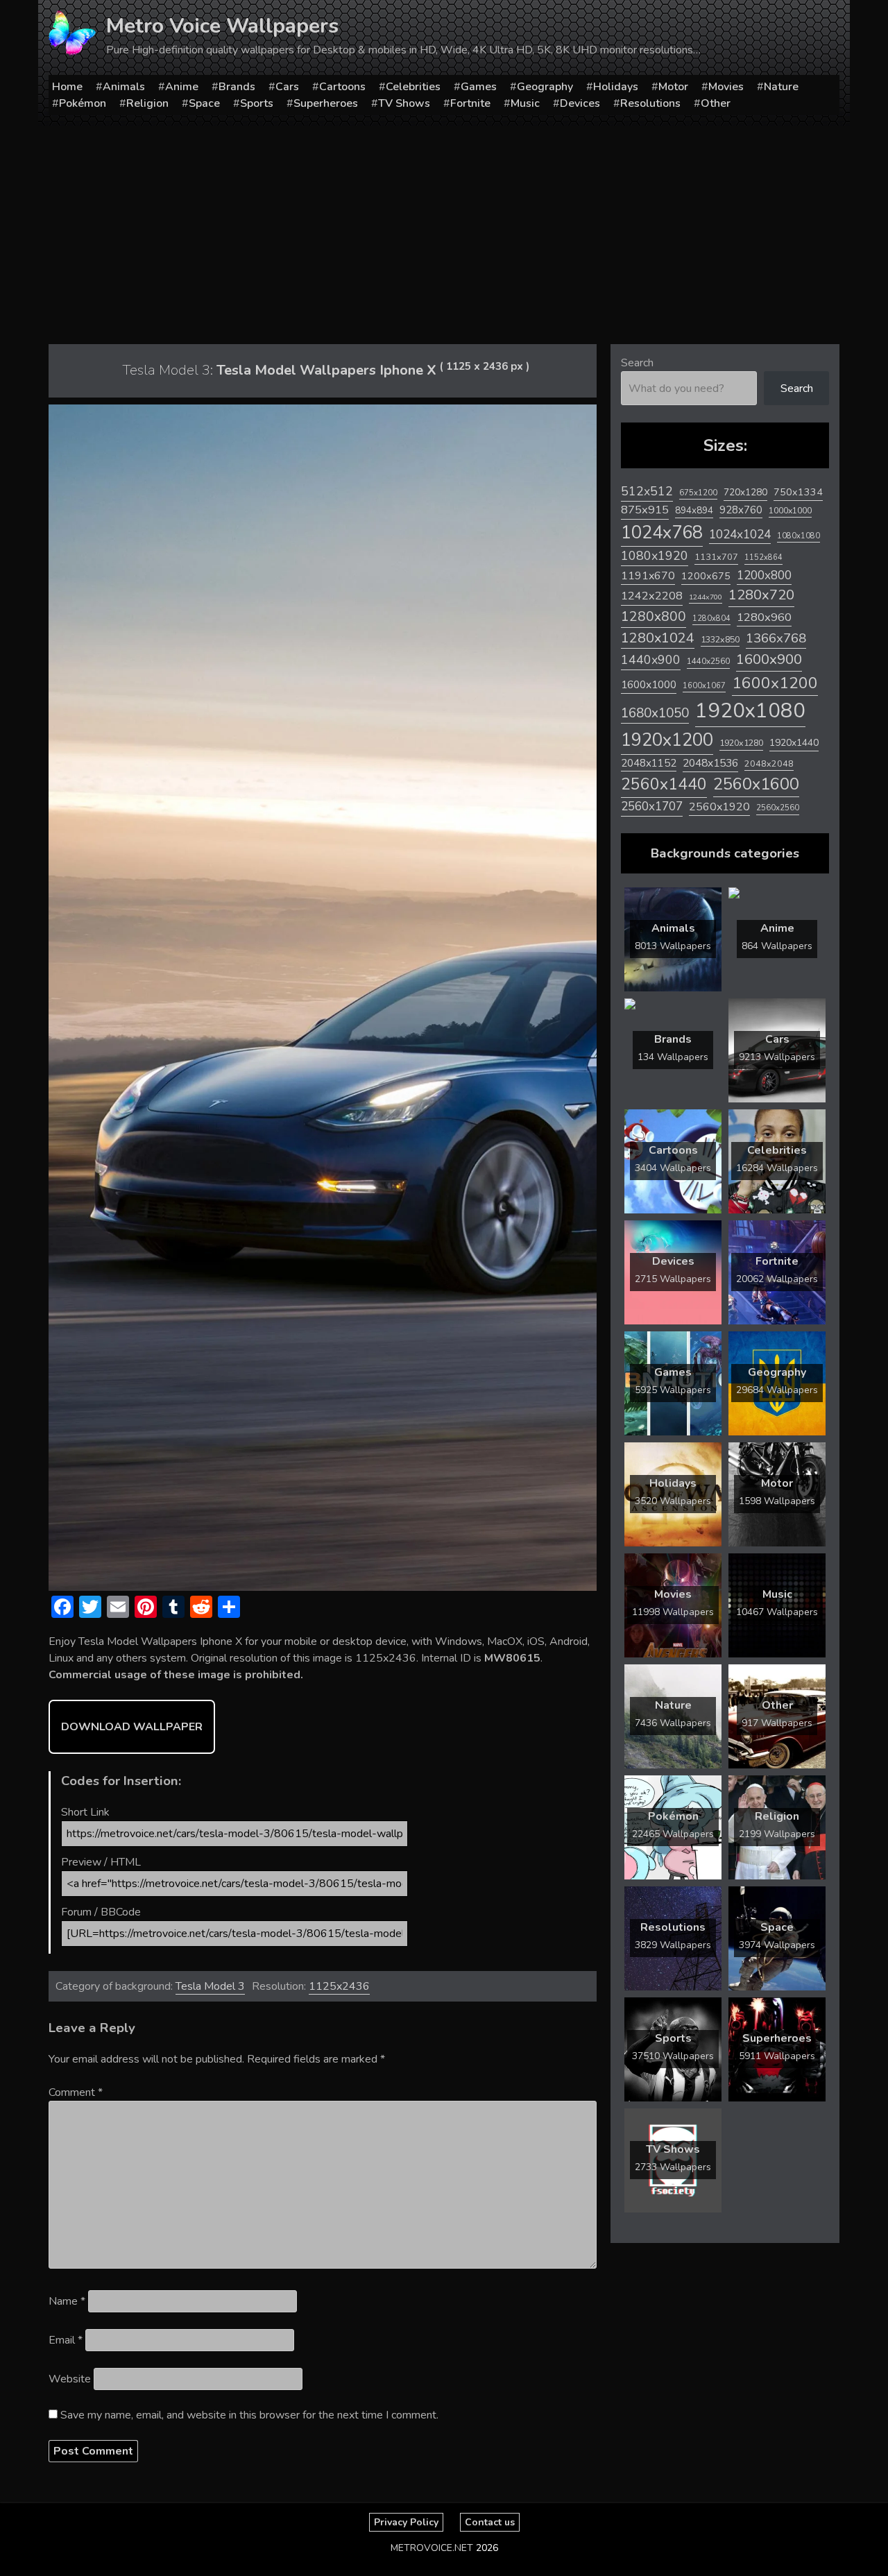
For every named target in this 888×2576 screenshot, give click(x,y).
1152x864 (763, 557)
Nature (781, 87)
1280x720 (761, 595)
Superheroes (326, 103)
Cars (287, 87)
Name (67, 2301)
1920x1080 (750, 710)
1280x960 (764, 617)
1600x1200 (775, 683)
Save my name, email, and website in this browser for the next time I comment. (249, 2415)
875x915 (645, 510)
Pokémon (83, 103)
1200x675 (706, 576)
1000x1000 (790, 511)
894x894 (694, 510)
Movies (726, 87)
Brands (237, 87)
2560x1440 (664, 784)
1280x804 (711, 619)
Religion (147, 103)
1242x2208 (652, 596)
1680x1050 (655, 713)
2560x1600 (756, 784)
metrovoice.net (432, 2548)
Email (66, 2340)
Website (70, 2379)
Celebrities (413, 87)
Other (716, 103)
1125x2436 (339, 1986)
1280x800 (654, 617)
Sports (257, 103)
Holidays (616, 87)
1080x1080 (799, 536)
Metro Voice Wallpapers (222, 26)
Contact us (490, 2522)
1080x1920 (655, 556)
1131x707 (716, 557)
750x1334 (798, 492)
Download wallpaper (132, 1727)
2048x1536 (710, 763)
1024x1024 (740, 534)
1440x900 (651, 660)
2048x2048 (769, 764)
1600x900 (769, 659)
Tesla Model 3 (210, 1986)
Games (479, 87)
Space (204, 103)
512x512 (647, 491)
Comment (76, 2092)
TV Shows (404, 103)
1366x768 (776, 638)
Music (525, 103)
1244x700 (706, 597)
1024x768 (662, 532)
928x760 (741, 510)
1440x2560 (708, 661)
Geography (545, 87)
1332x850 (720, 639)
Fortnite (470, 103)
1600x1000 (649, 685)
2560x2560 (778, 808)
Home (67, 87)
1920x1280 (741, 743)
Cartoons (342, 87)
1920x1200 (667, 740)
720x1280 (745, 492)
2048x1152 (649, 763)
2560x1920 (719, 807)
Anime (182, 87)
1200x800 (764, 575)
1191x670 (648, 576)
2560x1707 (652, 807)
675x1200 (698, 493)
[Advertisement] (444, 230)
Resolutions (650, 103)
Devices (580, 103)
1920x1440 (794, 743)
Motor (673, 87)
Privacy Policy (406, 2522)
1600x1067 (704, 686)
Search (637, 363)
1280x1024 (658, 638)
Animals (124, 87)
